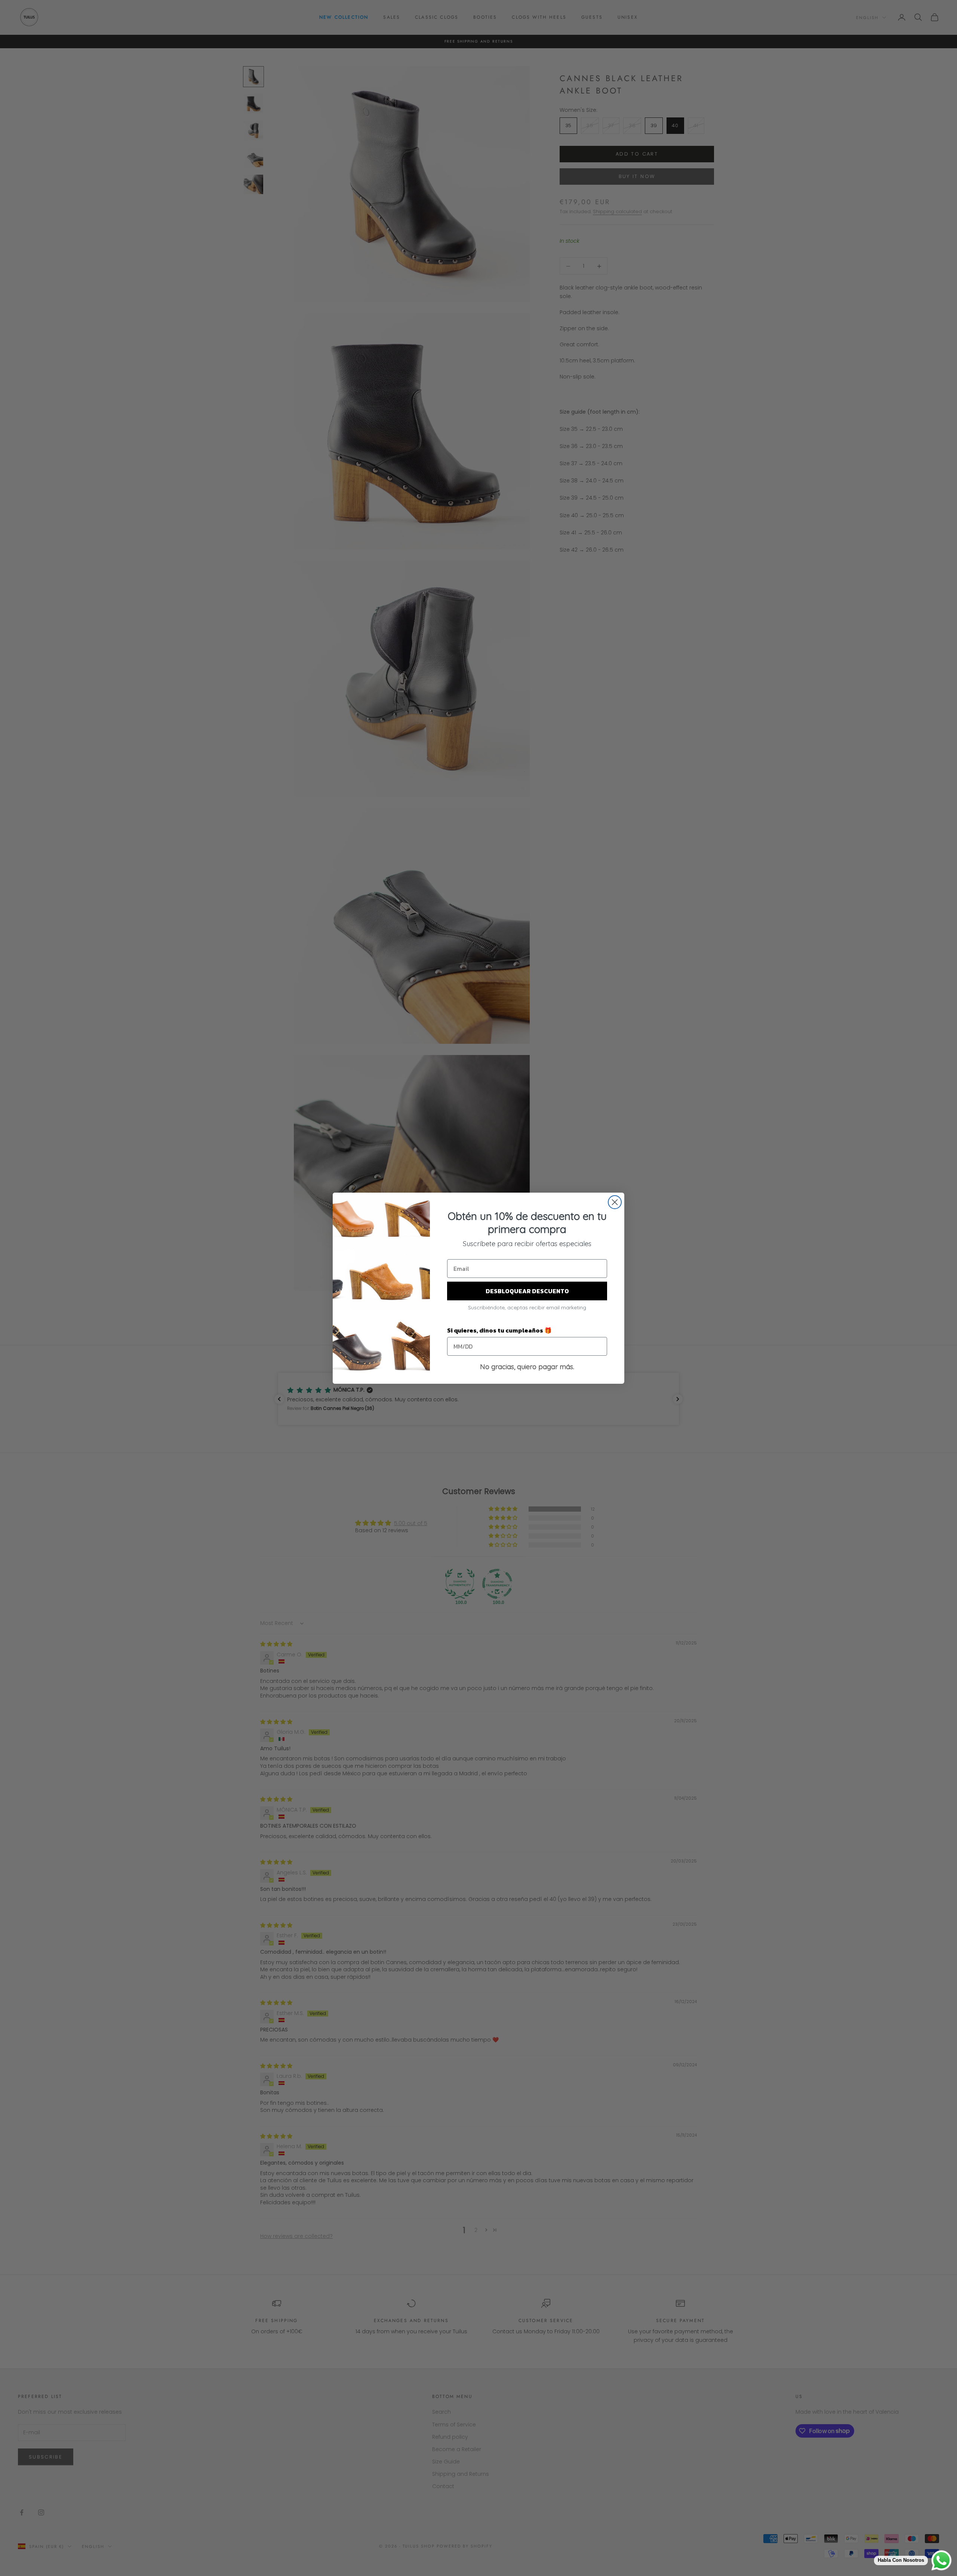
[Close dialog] (615, 1202)
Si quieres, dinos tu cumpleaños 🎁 (499, 1330)
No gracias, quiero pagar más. (527, 1367)
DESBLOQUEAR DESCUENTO (527, 1291)
